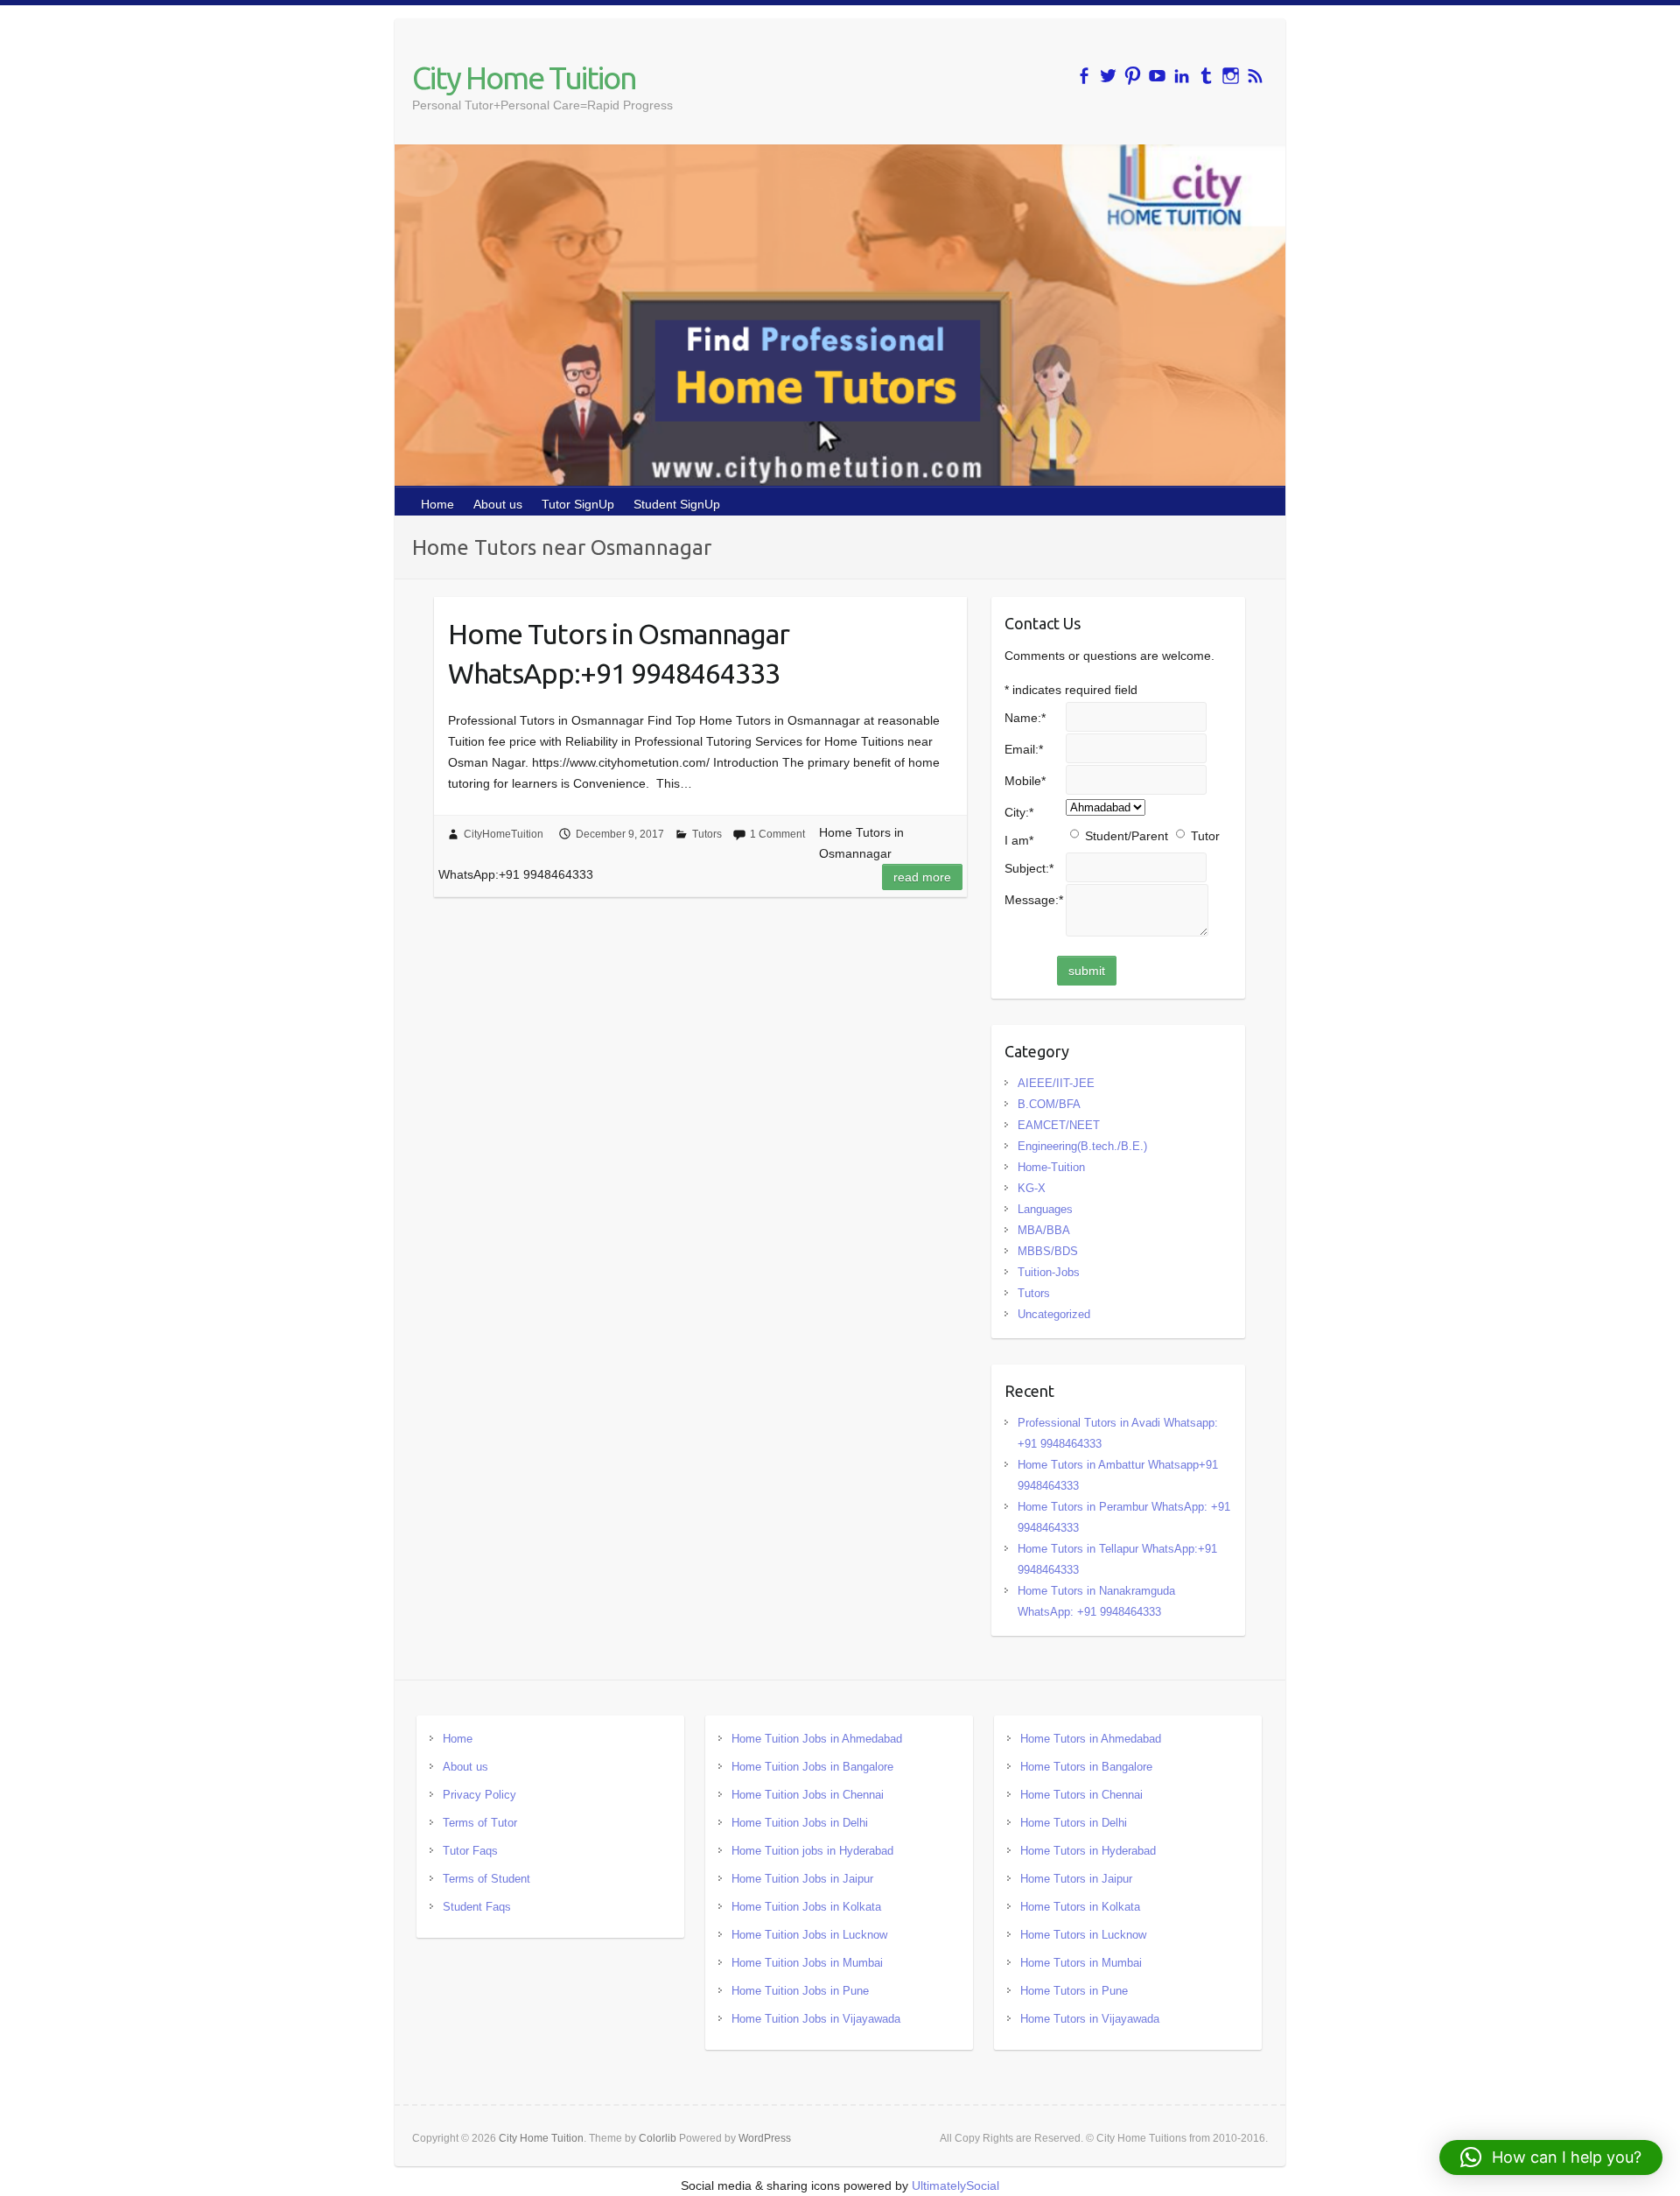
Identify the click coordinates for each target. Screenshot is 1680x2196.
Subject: (1029, 868)
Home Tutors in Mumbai (1081, 1963)
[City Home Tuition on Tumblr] (1206, 76)
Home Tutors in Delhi (1074, 1823)
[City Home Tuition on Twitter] (1108, 76)
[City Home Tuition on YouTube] (1157, 76)
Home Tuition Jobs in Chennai (808, 1795)
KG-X (1032, 1188)
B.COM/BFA (1049, 1104)
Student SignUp (677, 504)
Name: (1025, 718)
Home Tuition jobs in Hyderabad (812, 1851)
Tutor (1205, 836)
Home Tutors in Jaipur (1076, 1879)
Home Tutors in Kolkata (1080, 1907)
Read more (922, 877)
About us (498, 504)
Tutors (707, 834)
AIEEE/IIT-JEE (1056, 1083)
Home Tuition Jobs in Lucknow (809, 1935)
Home (437, 504)
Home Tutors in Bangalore (1086, 1767)
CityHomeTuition (504, 834)
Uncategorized (1054, 1314)
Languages (1045, 1209)
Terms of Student (486, 1879)
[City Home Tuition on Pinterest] (1133, 76)
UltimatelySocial (955, 2185)
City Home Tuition (524, 77)
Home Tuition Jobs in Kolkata (806, 1907)
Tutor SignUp (578, 504)
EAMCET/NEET (1059, 1125)
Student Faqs (477, 1907)
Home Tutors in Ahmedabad (1091, 1739)
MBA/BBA (1044, 1230)
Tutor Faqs (470, 1851)
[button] (1551, 2157)
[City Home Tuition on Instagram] (1231, 76)
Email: (1024, 749)
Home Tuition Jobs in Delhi (800, 1823)
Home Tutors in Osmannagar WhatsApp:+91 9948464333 (619, 653)
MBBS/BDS (1048, 1251)
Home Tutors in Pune (1074, 1991)
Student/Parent (1127, 836)
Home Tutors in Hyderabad (1088, 1851)
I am (1019, 840)
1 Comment (777, 834)
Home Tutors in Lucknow (1083, 1935)
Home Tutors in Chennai (1081, 1795)
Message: (1034, 900)
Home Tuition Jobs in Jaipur (802, 1879)
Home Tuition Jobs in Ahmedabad (817, 1739)
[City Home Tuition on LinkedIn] (1182, 76)
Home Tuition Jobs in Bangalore (812, 1767)
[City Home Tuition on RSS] (1255, 76)
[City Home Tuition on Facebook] (1084, 76)
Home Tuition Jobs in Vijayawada (816, 2019)
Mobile (1025, 781)
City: (1019, 812)
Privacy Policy (479, 1795)
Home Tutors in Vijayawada (1090, 2019)
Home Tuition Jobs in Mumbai (807, 1963)
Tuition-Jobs (1049, 1272)
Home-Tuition (1051, 1167)
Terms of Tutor (480, 1823)
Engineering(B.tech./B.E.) (1082, 1146)
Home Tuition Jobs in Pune (800, 1991)
